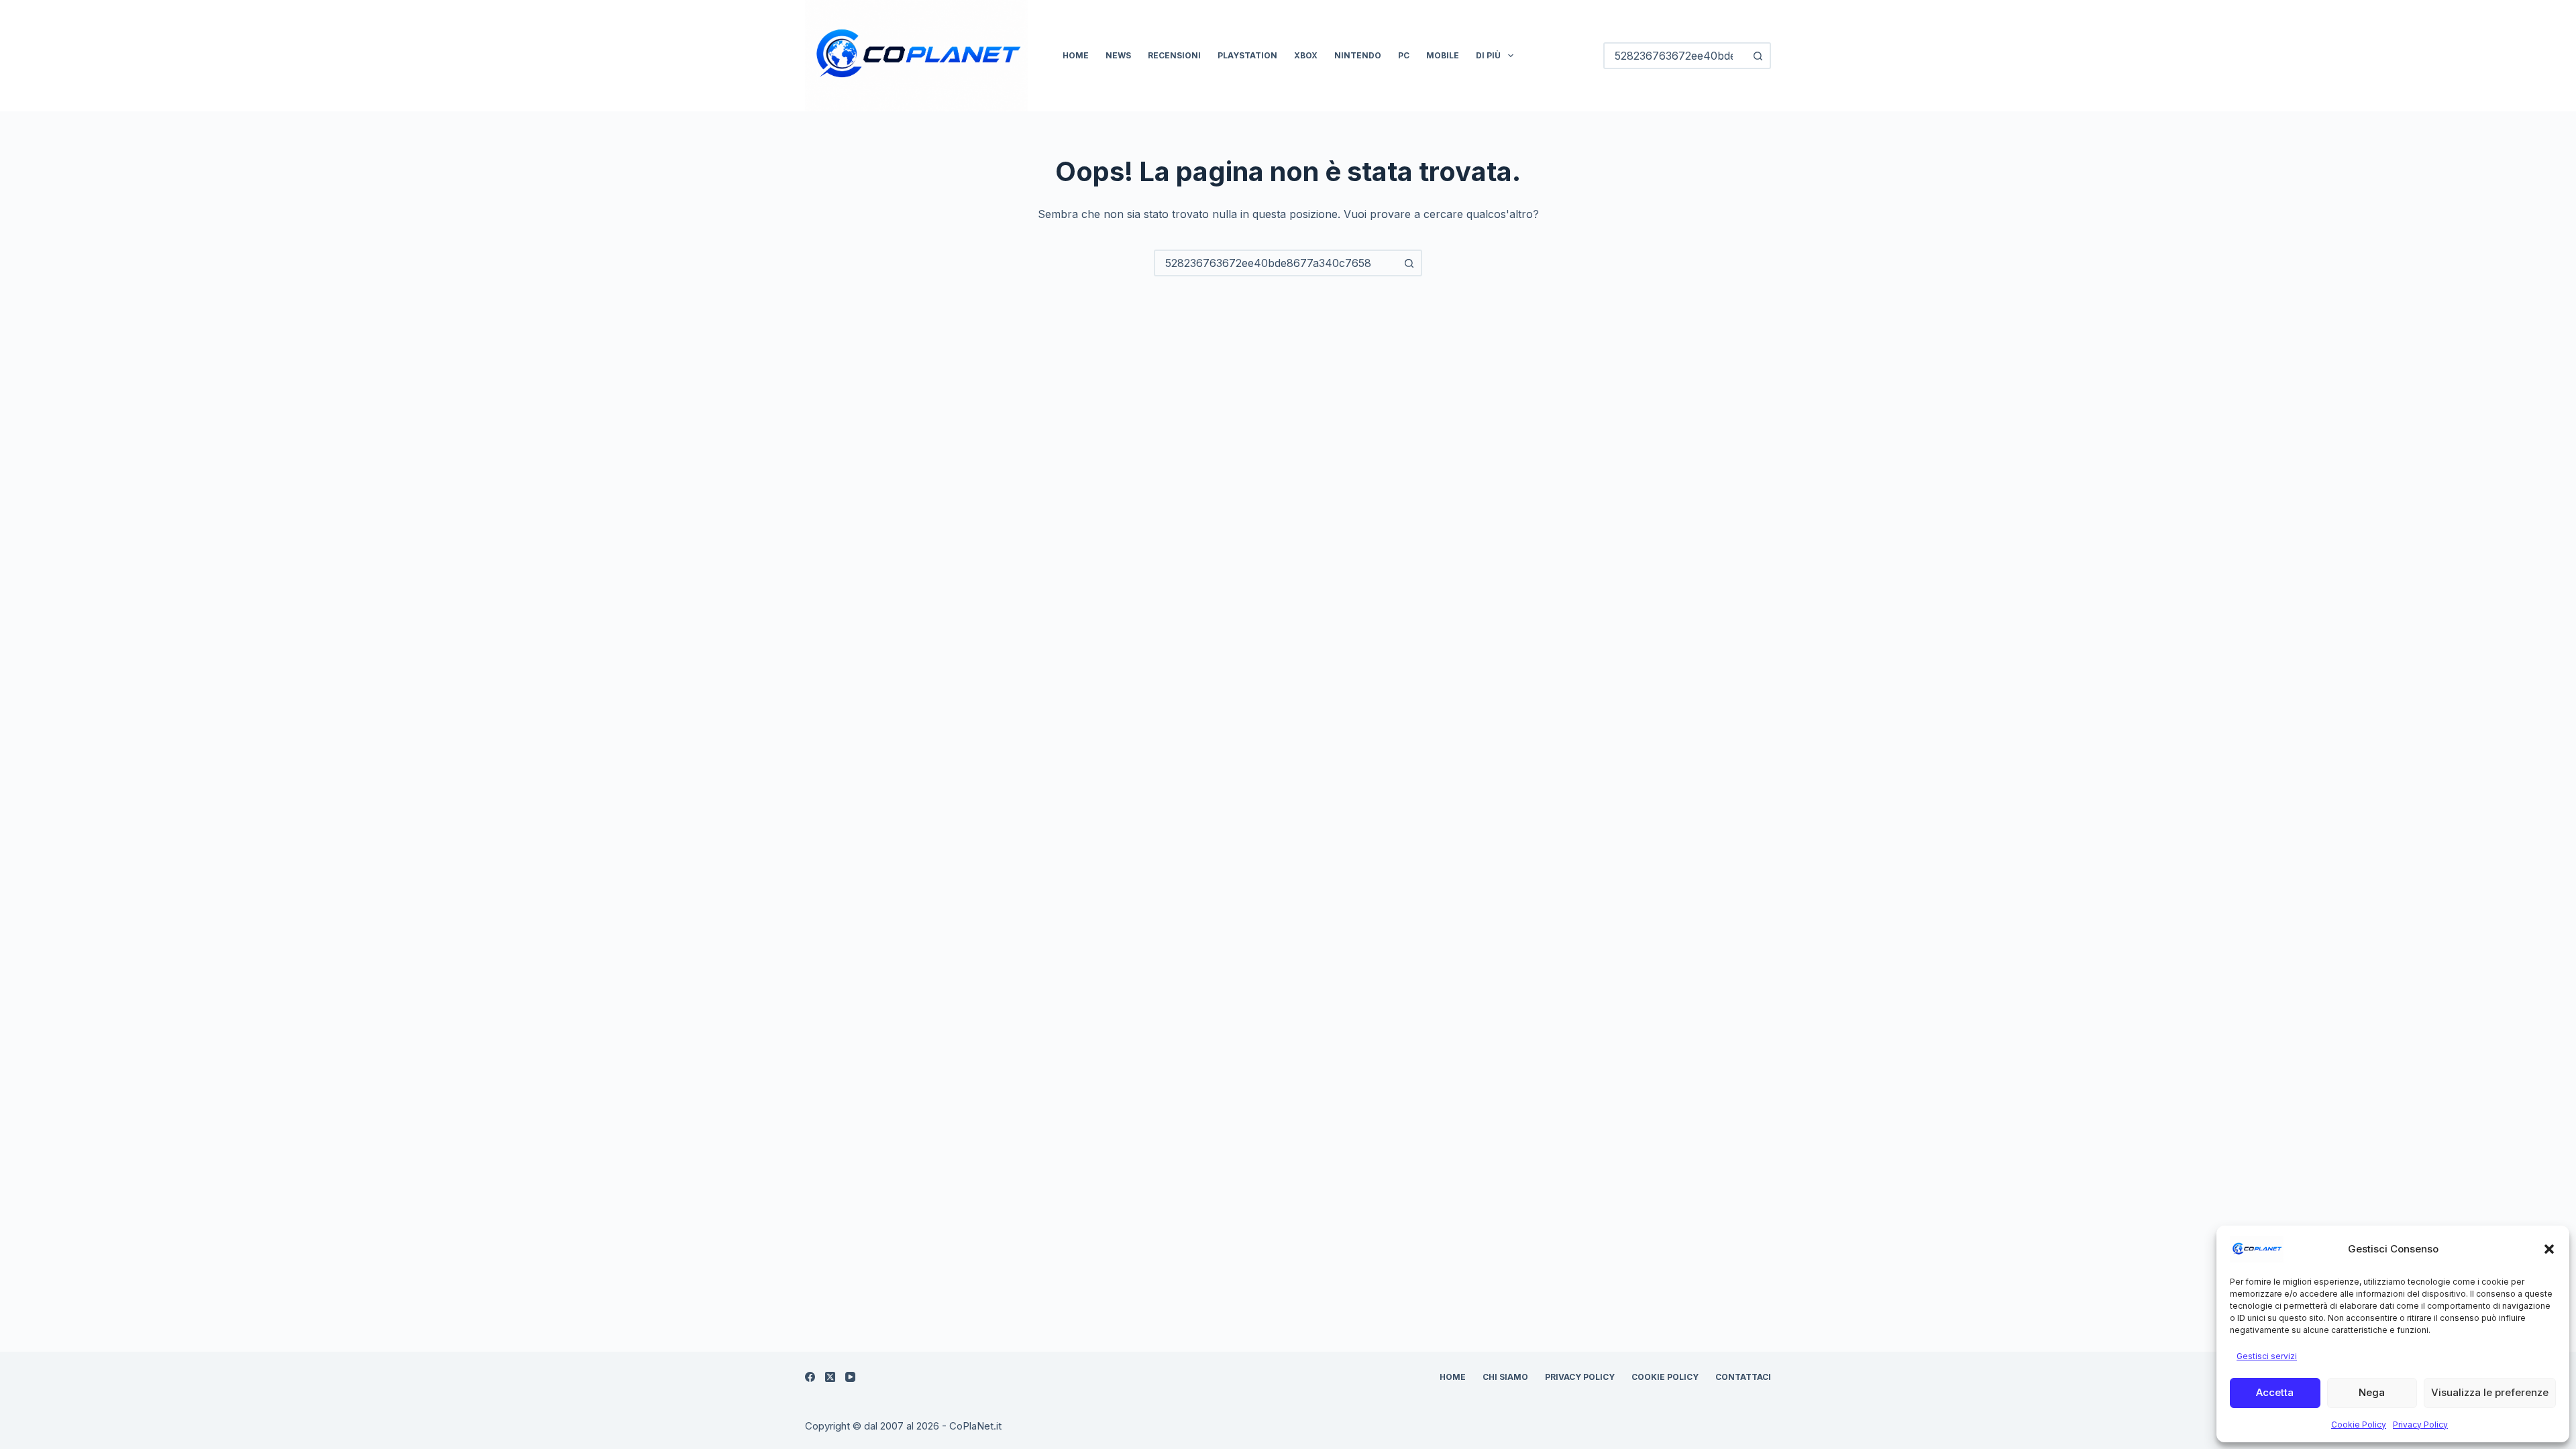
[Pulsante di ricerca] (1758, 56)
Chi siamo (1505, 1377)
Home (1076, 55)
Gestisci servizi (2267, 1356)
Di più (1488, 55)
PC (1404, 55)
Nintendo (1358, 55)
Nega (2372, 1392)
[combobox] (1276, 263)
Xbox (1306, 55)
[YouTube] (850, 1377)
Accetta (2275, 1392)
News (1118, 55)
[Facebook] (810, 1377)
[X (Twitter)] (830, 1377)
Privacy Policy (2420, 1425)
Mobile (1443, 55)
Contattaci (1743, 1377)
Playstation (1247, 55)
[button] (2549, 1249)
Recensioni (1174, 55)
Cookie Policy (2359, 1425)
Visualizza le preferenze (2490, 1392)
